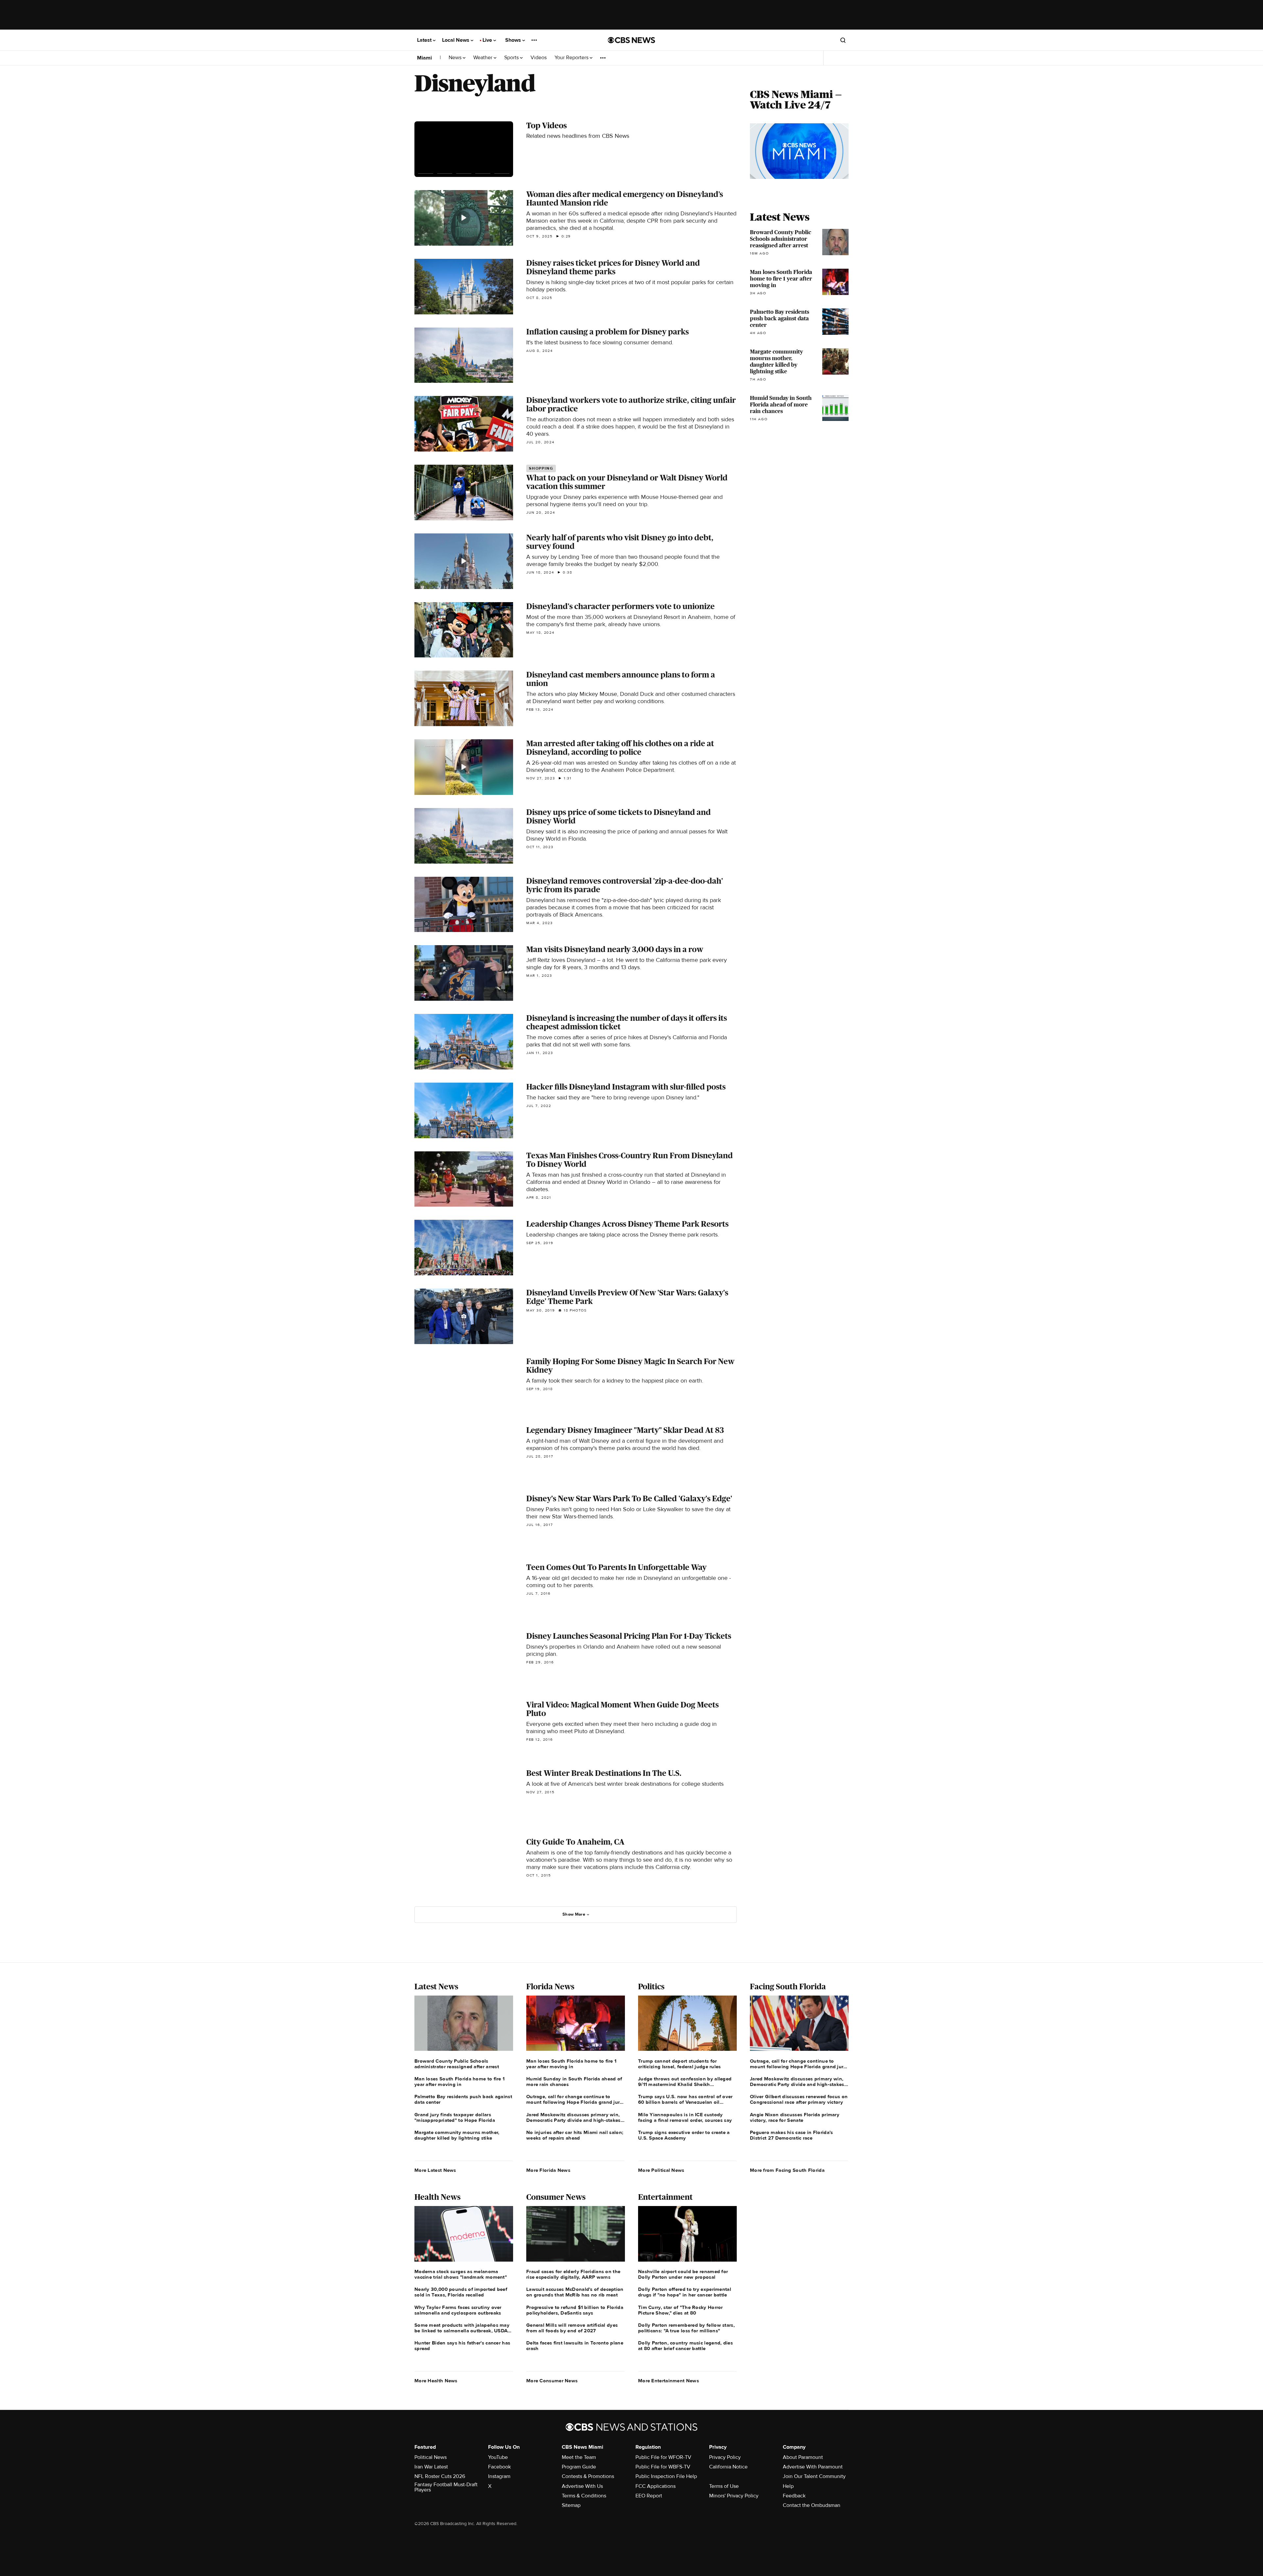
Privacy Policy (725, 2457)
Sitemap (571, 2505)
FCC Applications (656, 2486)
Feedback (794, 2496)
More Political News (661, 2170)
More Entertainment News (669, 2381)
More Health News (436, 2381)
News (456, 58)
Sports (512, 58)
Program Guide (579, 2467)
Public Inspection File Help (666, 2476)
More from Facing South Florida (787, 2170)
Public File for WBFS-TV (663, 2467)
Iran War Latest (431, 2467)
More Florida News (548, 2170)
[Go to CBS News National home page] (631, 40)
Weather (483, 58)
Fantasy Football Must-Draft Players (446, 2487)
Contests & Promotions (588, 2476)
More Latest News (435, 2170)
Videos (539, 58)
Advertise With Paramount (813, 2467)
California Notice (728, 2467)
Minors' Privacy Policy (734, 2496)
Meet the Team (579, 2457)
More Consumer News (552, 2381)
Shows (514, 40)
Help (788, 2486)
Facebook (499, 2467)
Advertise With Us (582, 2486)
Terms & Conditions (584, 2496)
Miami (424, 58)
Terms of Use (724, 2486)
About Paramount (803, 2457)
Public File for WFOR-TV (663, 2457)
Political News (431, 2457)
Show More (574, 1914)
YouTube (498, 2457)
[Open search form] (843, 40)
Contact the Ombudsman (812, 2505)
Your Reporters (572, 58)
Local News (456, 40)
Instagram (499, 2476)
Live (488, 40)
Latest (425, 40)
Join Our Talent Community (814, 2476)
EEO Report (649, 2496)
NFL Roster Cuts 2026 (440, 2476)
